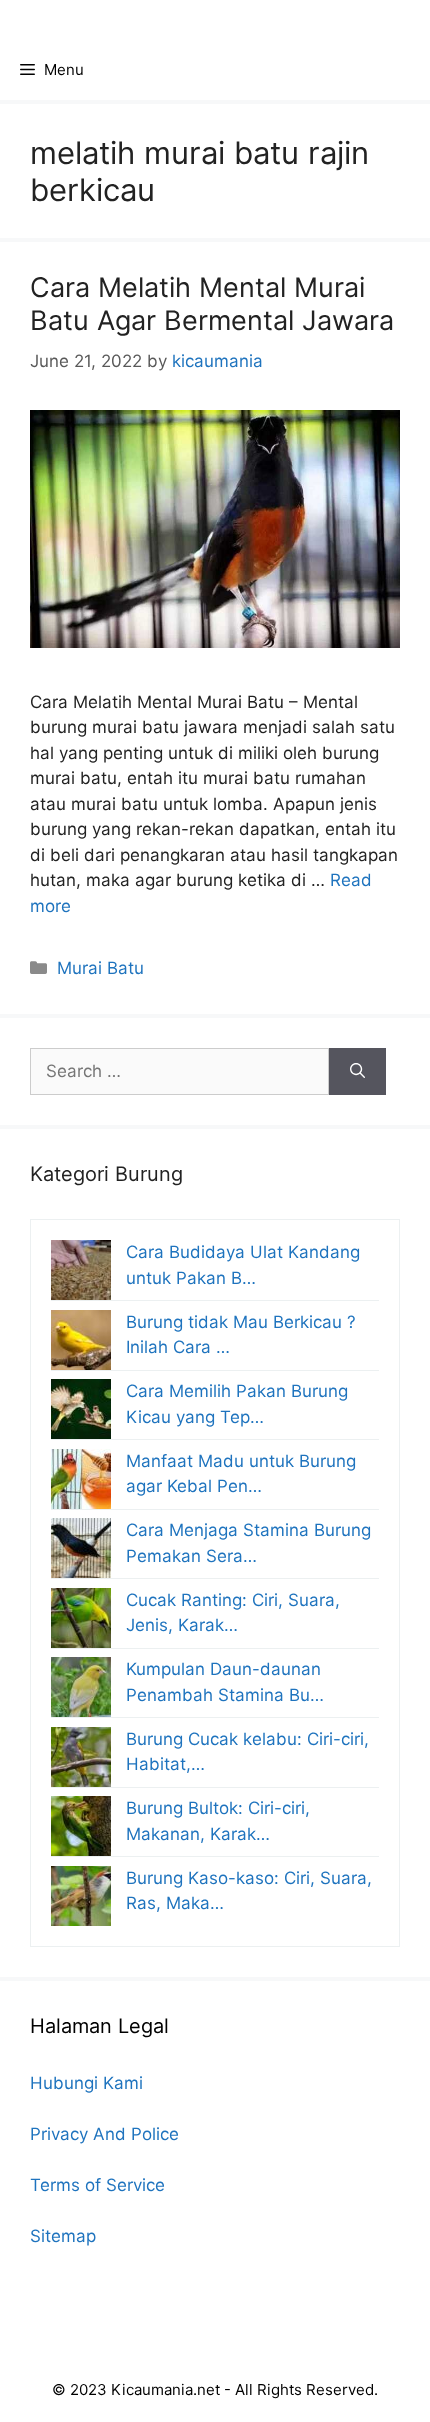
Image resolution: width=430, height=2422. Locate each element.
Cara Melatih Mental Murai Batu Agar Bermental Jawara (212, 303)
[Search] (357, 1072)
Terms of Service (97, 2185)
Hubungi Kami (86, 2083)
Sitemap (63, 2236)
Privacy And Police (104, 2134)
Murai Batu (100, 968)
